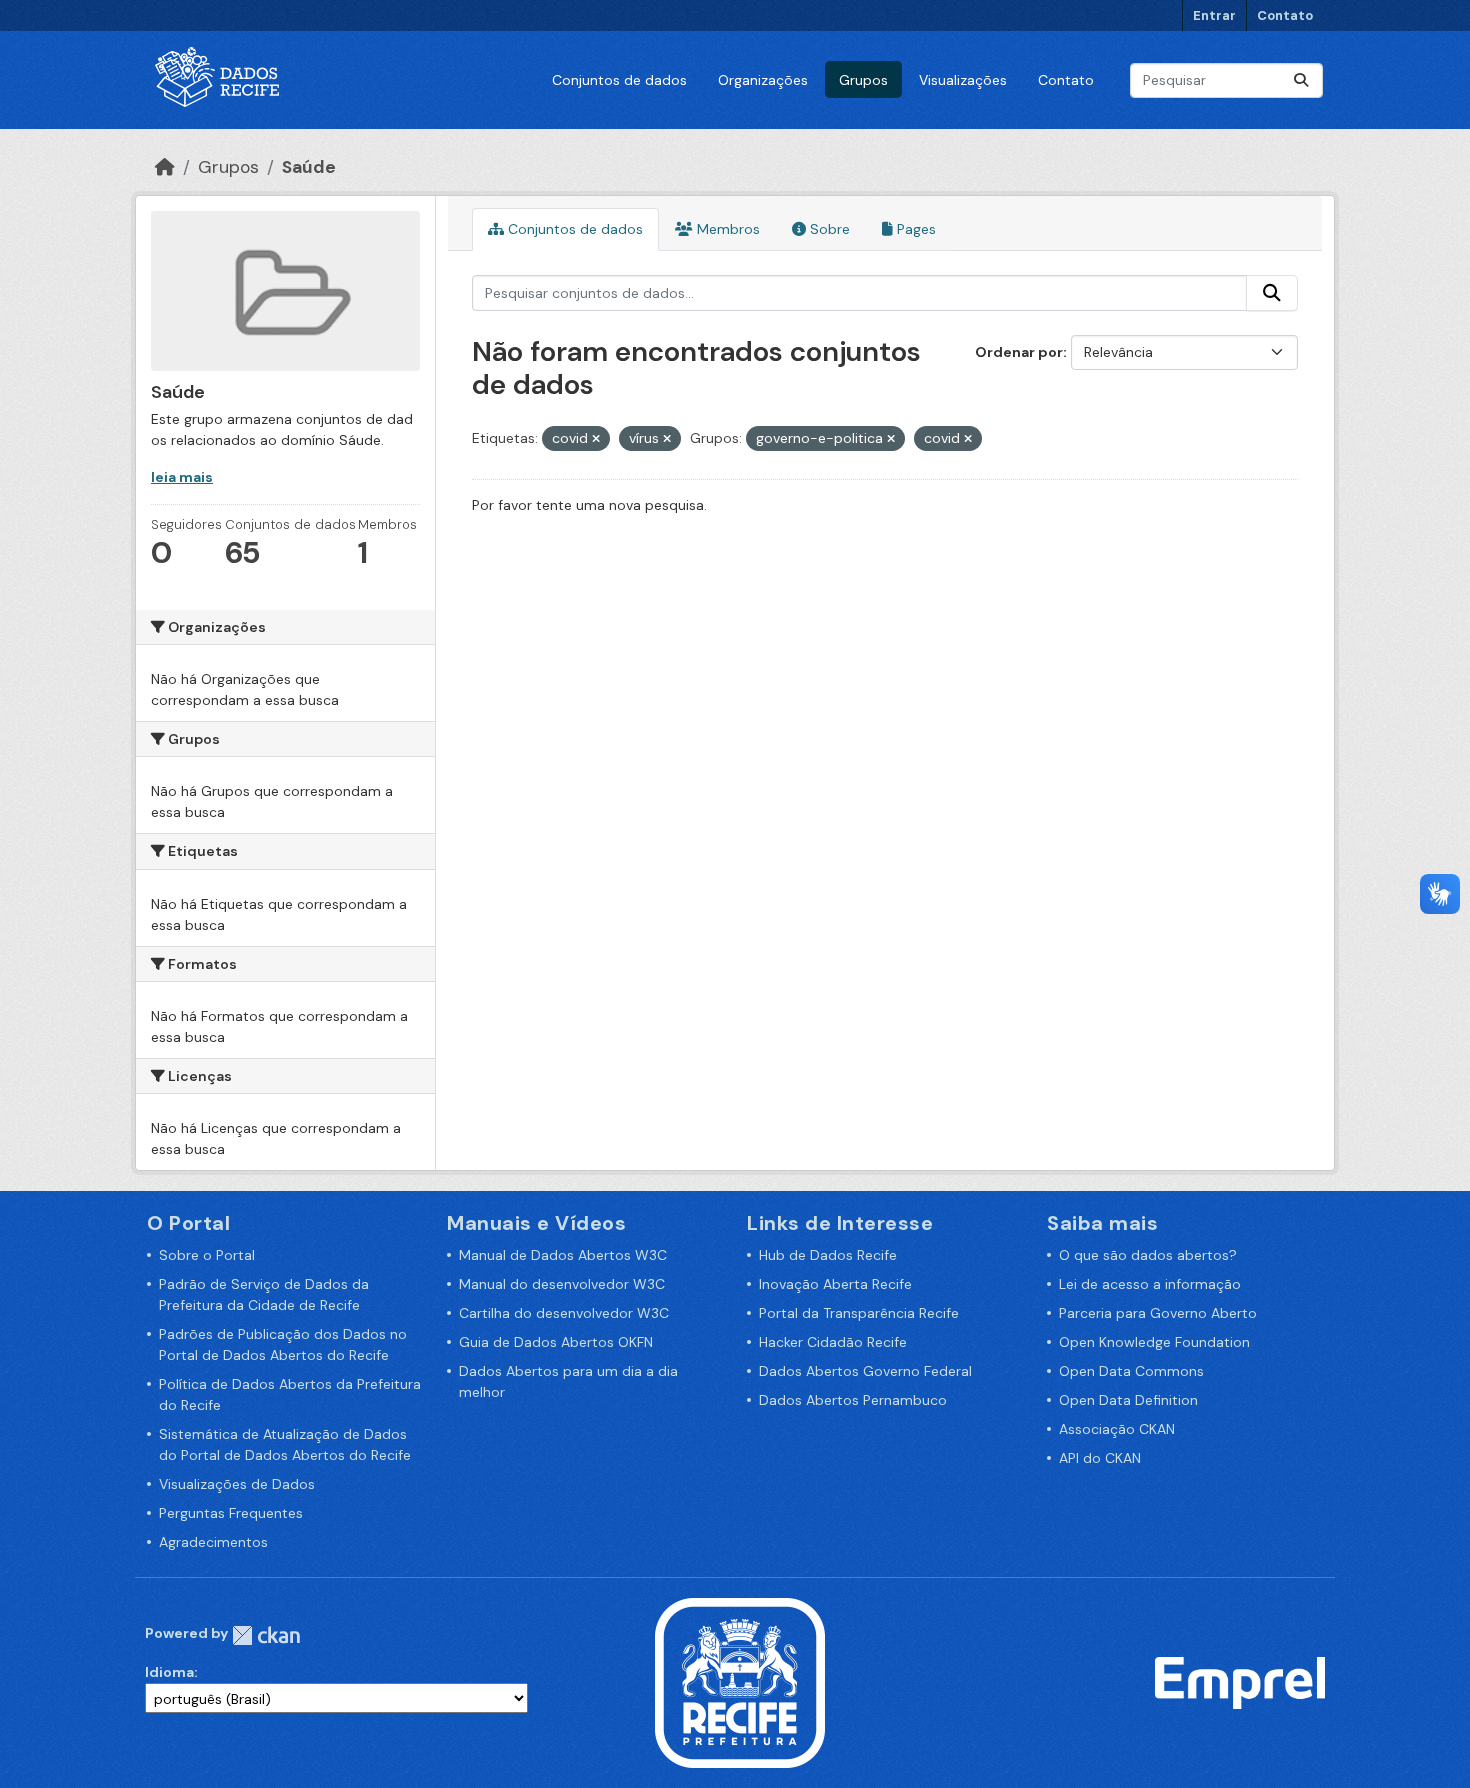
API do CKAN (1100, 1458)
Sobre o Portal (207, 1255)
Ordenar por (1019, 352)
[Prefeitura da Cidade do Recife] (740, 1681)
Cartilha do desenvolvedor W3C (564, 1313)
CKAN (266, 1635)
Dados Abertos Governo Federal (865, 1371)
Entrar (1214, 15)
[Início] (165, 167)
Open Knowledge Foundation (1154, 1342)
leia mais (182, 477)
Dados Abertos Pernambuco (853, 1400)
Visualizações (963, 80)
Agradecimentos (213, 1542)
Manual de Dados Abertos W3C (563, 1255)
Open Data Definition (1128, 1400)
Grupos (863, 80)
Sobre (828, 229)
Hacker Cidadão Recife (833, 1342)
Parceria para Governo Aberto (1158, 1313)
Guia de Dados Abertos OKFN (556, 1342)
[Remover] (596, 439)
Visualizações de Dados (237, 1484)
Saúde (309, 167)
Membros (726, 229)
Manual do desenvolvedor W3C (562, 1284)
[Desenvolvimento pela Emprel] (1240, 1681)
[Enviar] (1301, 80)
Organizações (763, 80)
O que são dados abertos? (1148, 1255)
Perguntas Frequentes (231, 1513)
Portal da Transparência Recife (859, 1313)
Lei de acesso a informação (1150, 1284)
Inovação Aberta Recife (835, 1284)
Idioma (169, 1672)
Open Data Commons (1131, 1371)
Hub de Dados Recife (828, 1255)
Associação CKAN (1117, 1429)
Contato (1285, 15)
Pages (914, 229)
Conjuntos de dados (619, 80)
